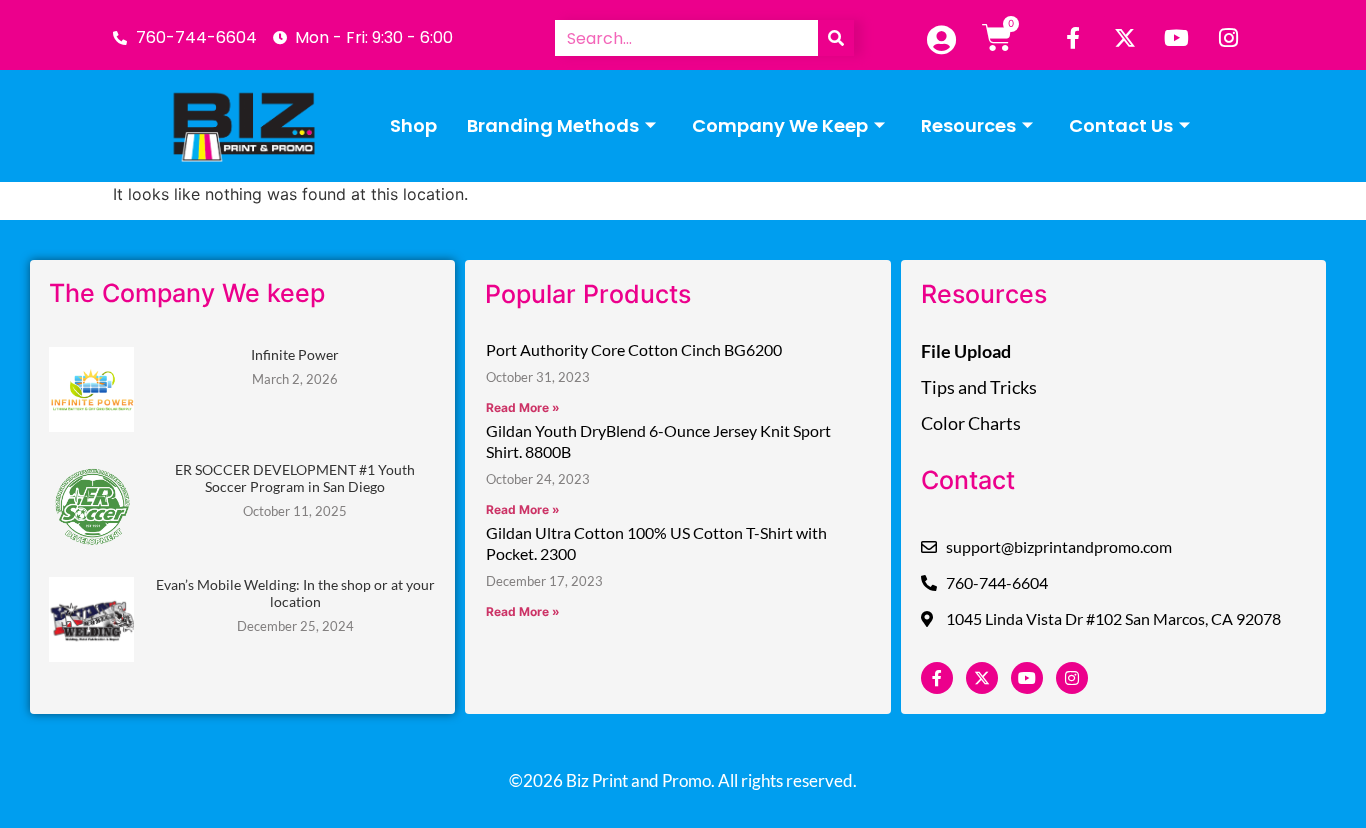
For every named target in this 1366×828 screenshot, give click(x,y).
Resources (968, 125)
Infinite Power (295, 354)
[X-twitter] (1125, 38)
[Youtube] (1177, 38)
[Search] (836, 38)
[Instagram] (1229, 38)
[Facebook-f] (1073, 38)
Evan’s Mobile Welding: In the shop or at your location (295, 593)
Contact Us (1121, 125)
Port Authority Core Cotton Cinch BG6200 (634, 349)
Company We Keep (780, 125)
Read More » (523, 407)
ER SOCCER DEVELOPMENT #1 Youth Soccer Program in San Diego (295, 478)
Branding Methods (553, 125)
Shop (413, 125)
